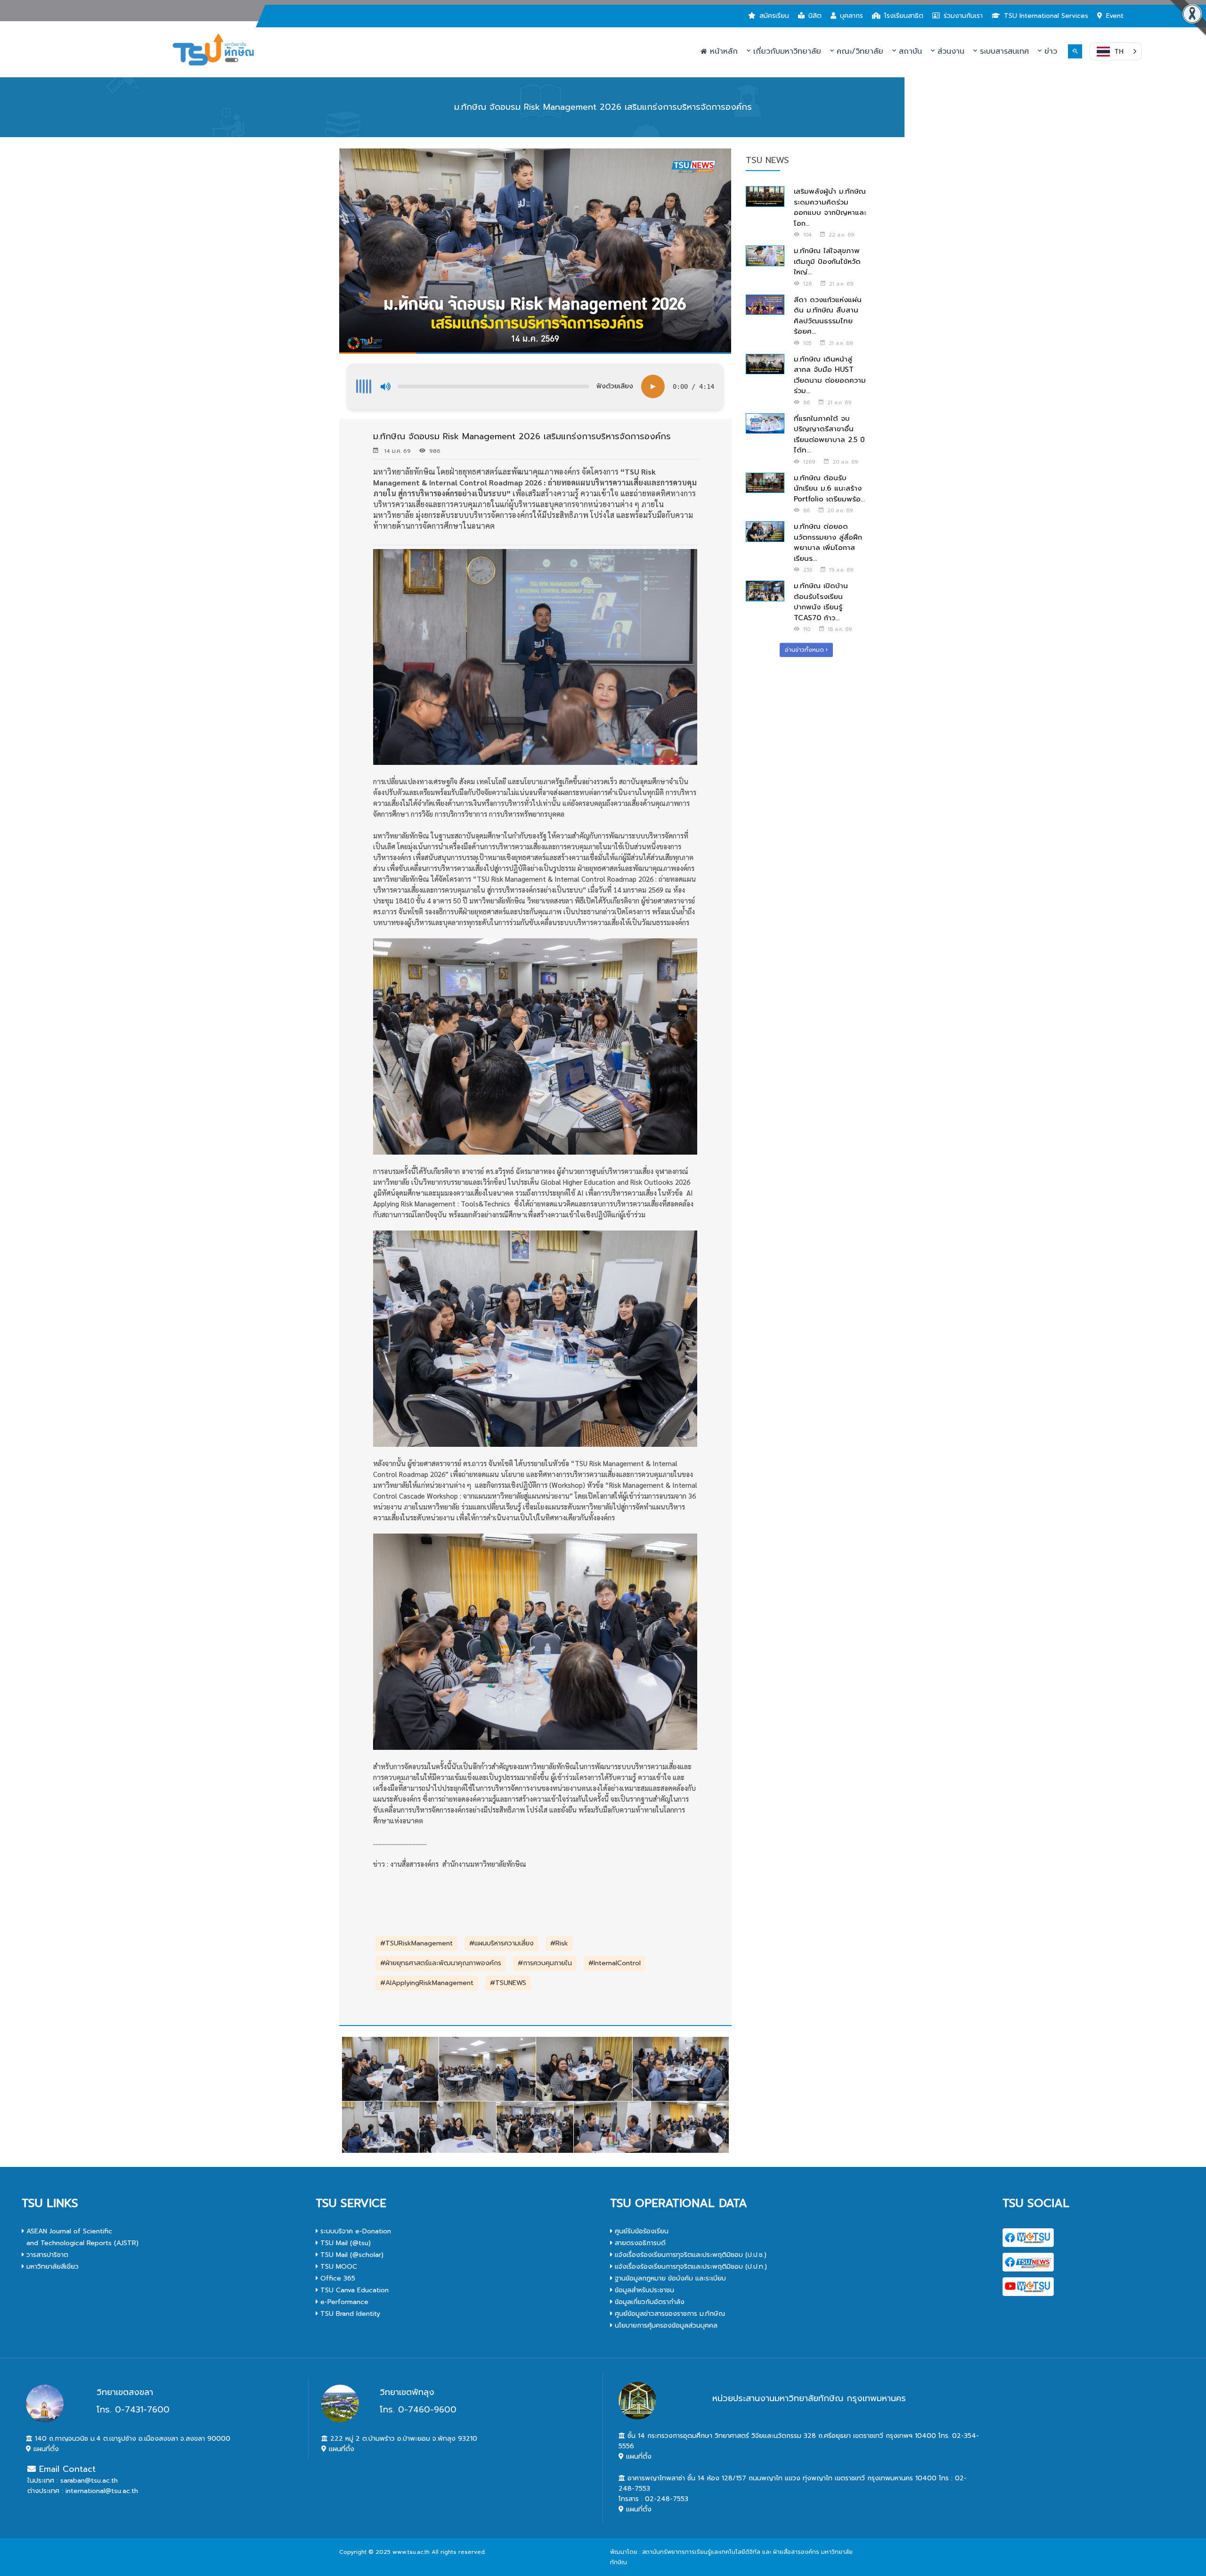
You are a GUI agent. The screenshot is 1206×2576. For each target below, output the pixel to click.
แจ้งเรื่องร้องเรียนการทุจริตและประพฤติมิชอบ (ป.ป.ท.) (690, 2267)
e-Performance (343, 2302)
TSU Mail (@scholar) (351, 2255)
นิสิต (815, 16)
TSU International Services (1046, 16)
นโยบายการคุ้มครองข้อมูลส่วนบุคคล (665, 2326)
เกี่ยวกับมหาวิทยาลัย (786, 51)
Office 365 (337, 2278)
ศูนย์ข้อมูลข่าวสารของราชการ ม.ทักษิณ (669, 2314)
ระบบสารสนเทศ (1003, 51)
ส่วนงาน (949, 51)
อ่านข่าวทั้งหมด (805, 650)
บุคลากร (852, 16)
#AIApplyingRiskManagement (427, 1983)
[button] (1116, 51)
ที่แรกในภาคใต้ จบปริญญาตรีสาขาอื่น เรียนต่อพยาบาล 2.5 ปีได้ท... (829, 435)
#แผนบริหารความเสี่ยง (501, 1943)
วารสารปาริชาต (46, 2255)
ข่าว (1049, 51)
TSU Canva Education (353, 2290)
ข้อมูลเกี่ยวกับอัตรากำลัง (648, 2302)
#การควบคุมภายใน (545, 1963)
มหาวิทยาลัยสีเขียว (51, 2267)
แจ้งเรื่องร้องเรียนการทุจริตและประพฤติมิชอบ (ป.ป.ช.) (689, 2255)
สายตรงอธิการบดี (639, 2243)
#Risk (559, 1943)
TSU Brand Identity (349, 2314)
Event (1115, 16)
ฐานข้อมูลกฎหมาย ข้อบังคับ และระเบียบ (669, 2278)
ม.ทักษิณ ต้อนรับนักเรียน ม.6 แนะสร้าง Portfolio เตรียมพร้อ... (829, 488)
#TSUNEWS (508, 1983)
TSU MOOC (338, 2267)
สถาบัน (909, 51)
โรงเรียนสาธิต (904, 16)
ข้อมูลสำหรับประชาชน (643, 2290)
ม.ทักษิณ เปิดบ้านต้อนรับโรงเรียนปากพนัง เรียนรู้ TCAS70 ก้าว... (821, 602)
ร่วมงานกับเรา (963, 16)
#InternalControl (615, 1963)
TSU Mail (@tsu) (344, 2243)
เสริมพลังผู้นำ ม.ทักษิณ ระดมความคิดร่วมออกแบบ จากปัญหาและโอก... (830, 207)
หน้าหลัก (722, 51)
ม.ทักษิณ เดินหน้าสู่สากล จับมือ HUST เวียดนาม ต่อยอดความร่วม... (830, 375)
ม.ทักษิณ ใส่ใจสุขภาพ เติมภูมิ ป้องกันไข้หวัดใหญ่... (827, 261)
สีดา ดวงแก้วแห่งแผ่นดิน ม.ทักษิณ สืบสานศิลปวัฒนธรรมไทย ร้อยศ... (828, 316)
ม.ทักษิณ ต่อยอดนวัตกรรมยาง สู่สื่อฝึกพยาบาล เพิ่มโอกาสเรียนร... (828, 542)
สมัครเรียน (774, 16)
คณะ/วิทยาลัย (859, 51)
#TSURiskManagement (416, 1943)
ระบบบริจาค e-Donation (354, 2231)
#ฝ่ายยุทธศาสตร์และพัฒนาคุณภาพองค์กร (441, 1963)
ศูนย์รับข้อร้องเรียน (640, 2231)
